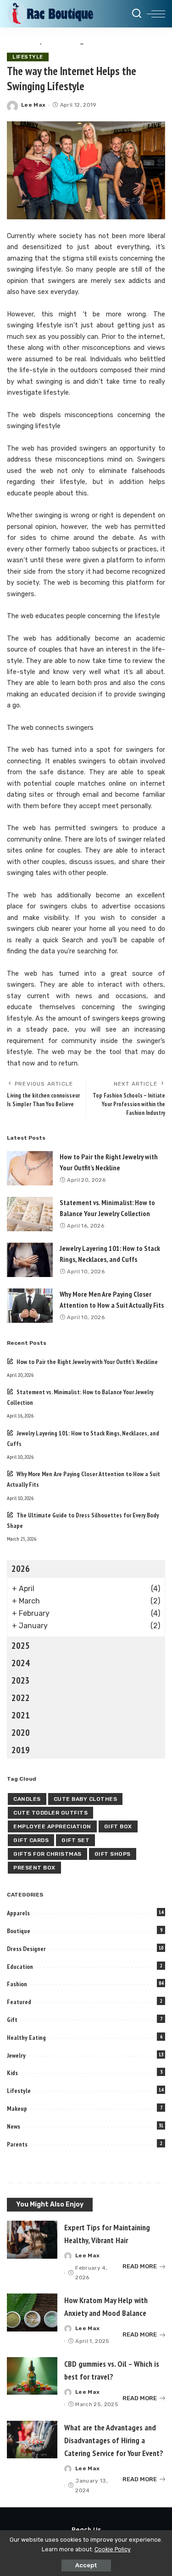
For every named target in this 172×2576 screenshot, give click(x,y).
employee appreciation (52, 1826)
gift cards (31, 1840)
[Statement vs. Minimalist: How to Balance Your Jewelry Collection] (30, 1214)
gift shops (113, 1854)
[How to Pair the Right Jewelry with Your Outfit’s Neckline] (30, 1168)
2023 (21, 1680)
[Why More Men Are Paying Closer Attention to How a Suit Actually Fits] (30, 1306)
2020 (21, 1733)
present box (34, 1868)
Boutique (19, 1931)
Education (20, 1967)
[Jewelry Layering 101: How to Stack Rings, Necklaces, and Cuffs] (30, 1260)
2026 (21, 1569)
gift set (75, 1840)
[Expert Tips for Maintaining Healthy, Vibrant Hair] (32, 2240)
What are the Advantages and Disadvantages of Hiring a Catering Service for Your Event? (115, 2440)
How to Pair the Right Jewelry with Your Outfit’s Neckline (87, 1362)
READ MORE (140, 2266)
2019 (21, 1750)
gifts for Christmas (47, 1854)
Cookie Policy (113, 2549)
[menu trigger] (156, 14)
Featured (19, 2002)
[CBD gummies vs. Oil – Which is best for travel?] (32, 2376)
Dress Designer (26, 1949)
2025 (21, 1646)
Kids (12, 2073)
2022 (21, 1698)
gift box (118, 1826)
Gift (12, 2020)
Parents (17, 2144)
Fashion (17, 1984)
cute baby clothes (86, 1799)
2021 (21, 1715)
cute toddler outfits (50, 1813)
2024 (21, 1663)
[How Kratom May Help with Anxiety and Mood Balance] (32, 2312)
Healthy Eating (26, 2038)
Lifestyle (28, 57)
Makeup (17, 2109)
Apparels (18, 1913)
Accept (86, 2565)
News (14, 2126)
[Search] (137, 14)
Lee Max (33, 105)
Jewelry (16, 2055)
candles (27, 1799)
